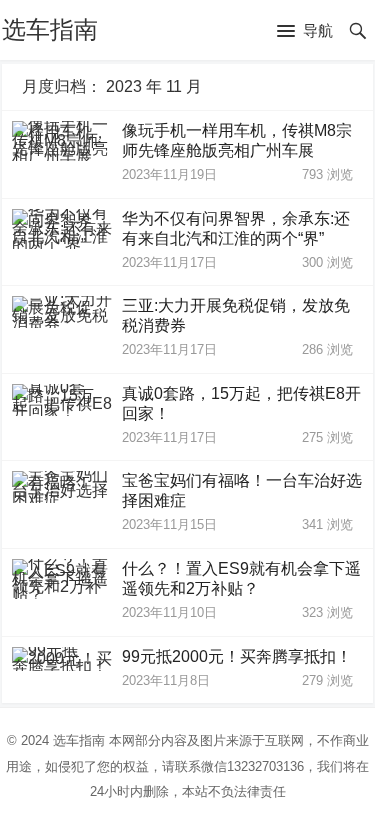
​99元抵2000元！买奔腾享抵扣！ (237, 656)
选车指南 (50, 29)
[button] (305, 32)
